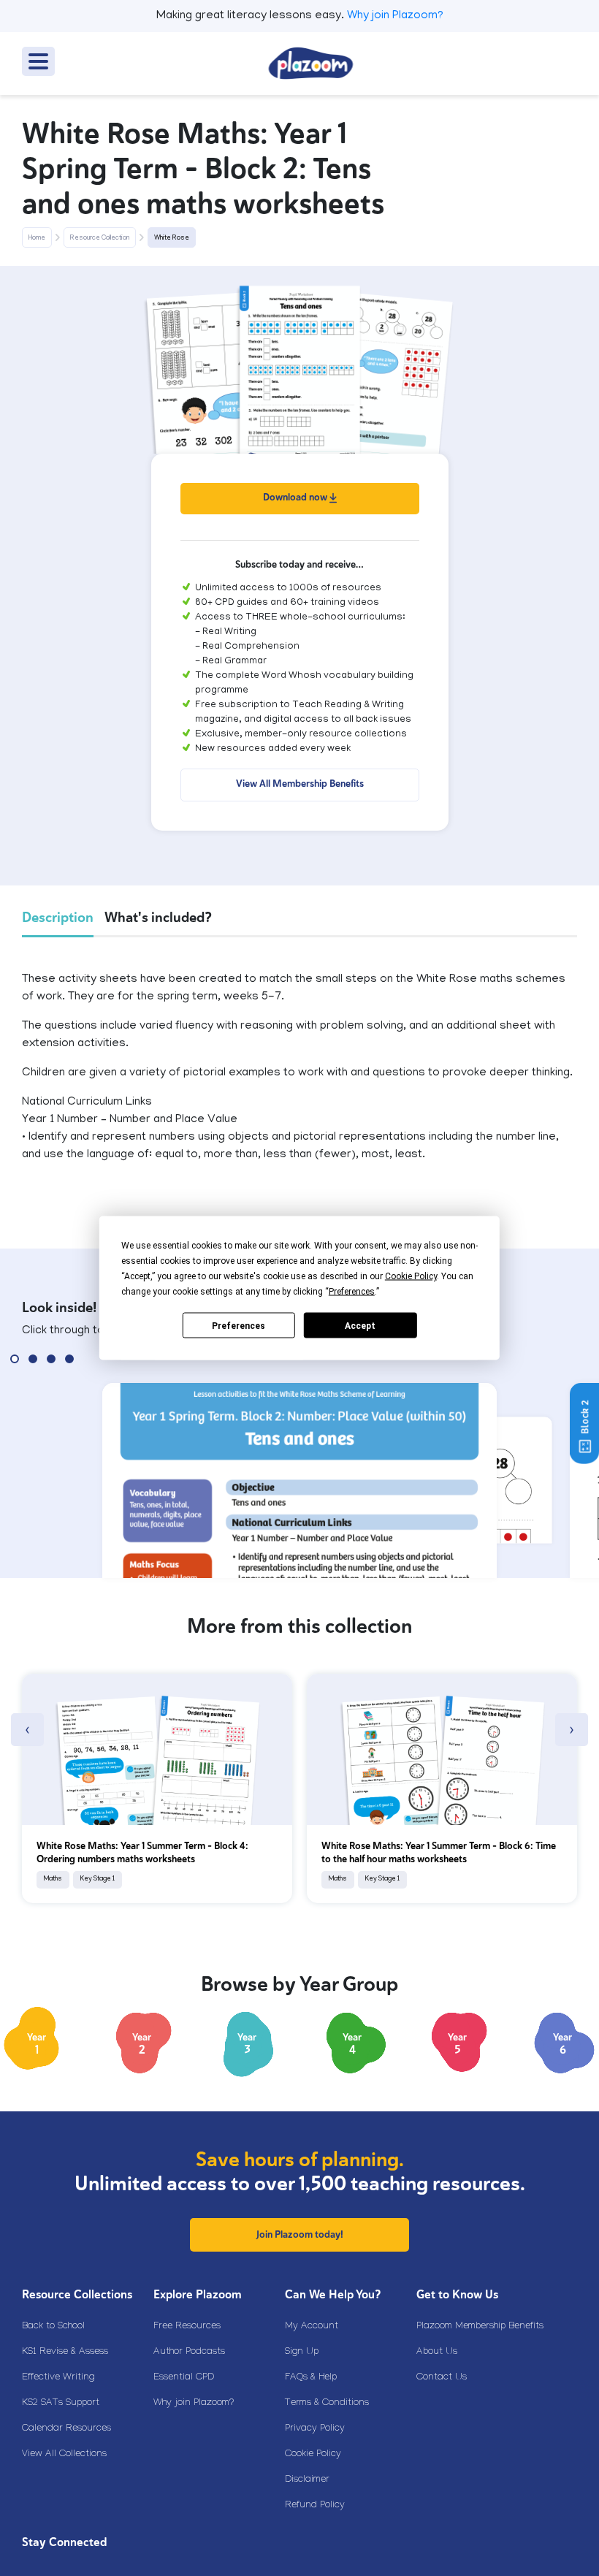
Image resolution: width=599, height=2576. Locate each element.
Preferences (239, 1325)
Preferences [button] (352, 1292)
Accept (360, 1325)
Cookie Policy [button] (411, 1276)
